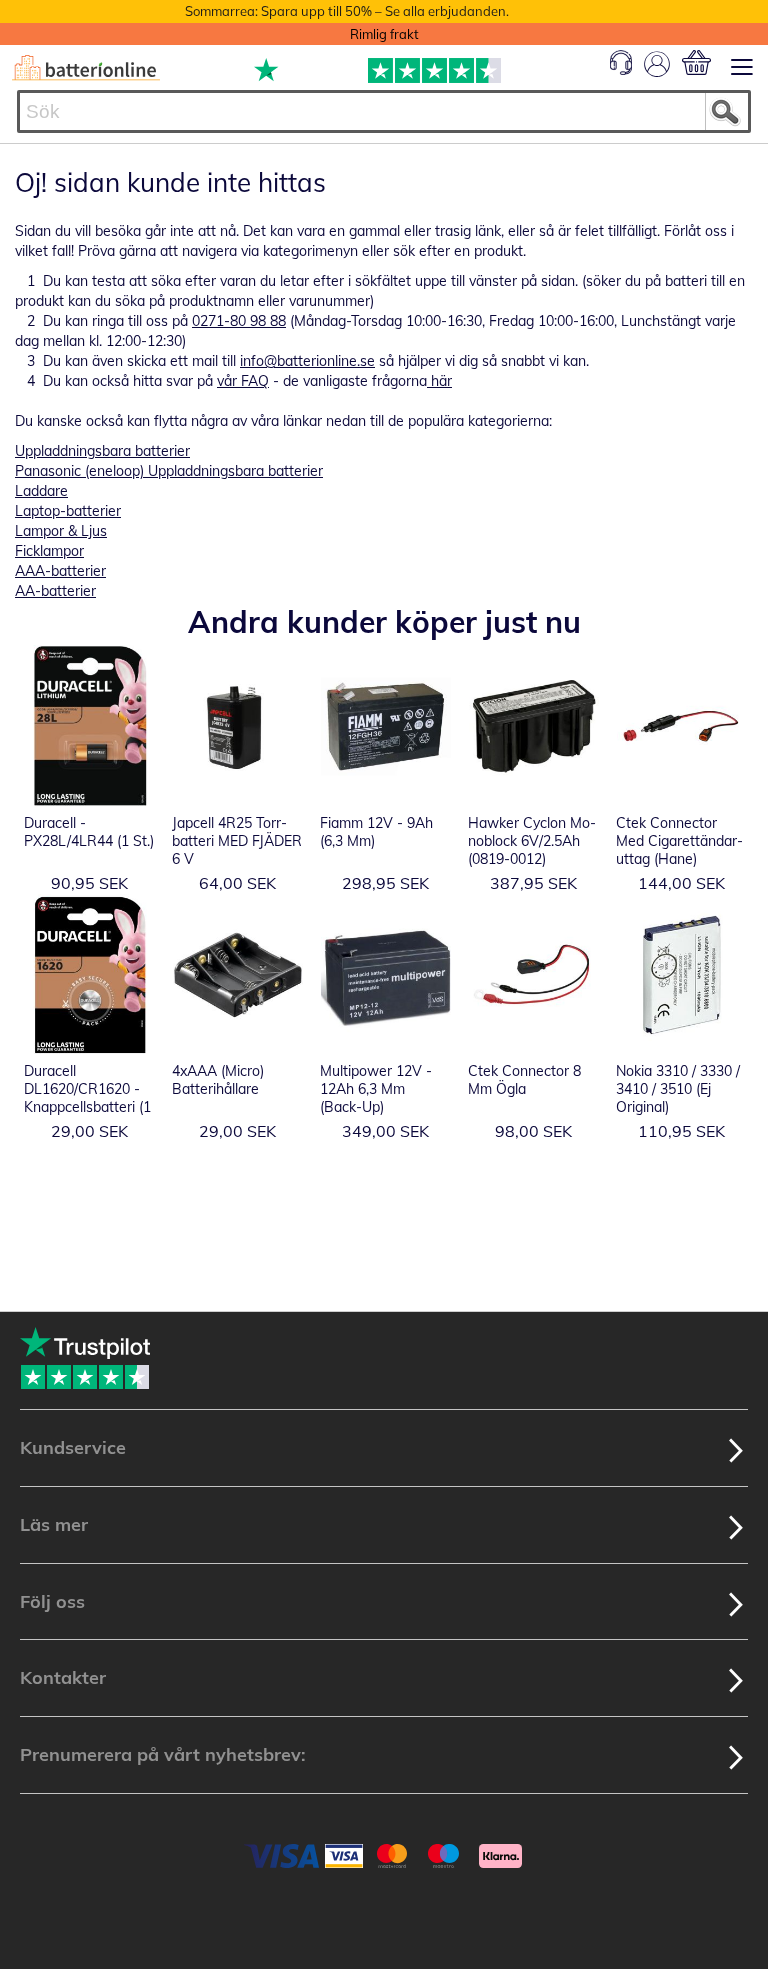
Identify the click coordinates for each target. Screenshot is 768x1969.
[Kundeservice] (621, 70)
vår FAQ (243, 381)
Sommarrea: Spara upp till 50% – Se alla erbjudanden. (347, 11)
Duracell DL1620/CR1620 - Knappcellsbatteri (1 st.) (87, 1098)
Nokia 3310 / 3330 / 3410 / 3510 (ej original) (678, 1089)
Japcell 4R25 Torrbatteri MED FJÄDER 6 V (237, 841)
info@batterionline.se (307, 361)
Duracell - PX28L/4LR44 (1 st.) (89, 832)
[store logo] (86, 68)
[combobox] (384, 111)
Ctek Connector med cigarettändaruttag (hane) (679, 841)
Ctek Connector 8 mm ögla (524, 1080)
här (439, 381)
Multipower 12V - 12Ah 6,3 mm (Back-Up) (376, 1089)
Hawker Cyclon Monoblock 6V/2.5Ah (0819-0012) (532, 841)
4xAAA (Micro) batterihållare (218, 1080)
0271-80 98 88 (239, 321)
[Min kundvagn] (696, 62)
